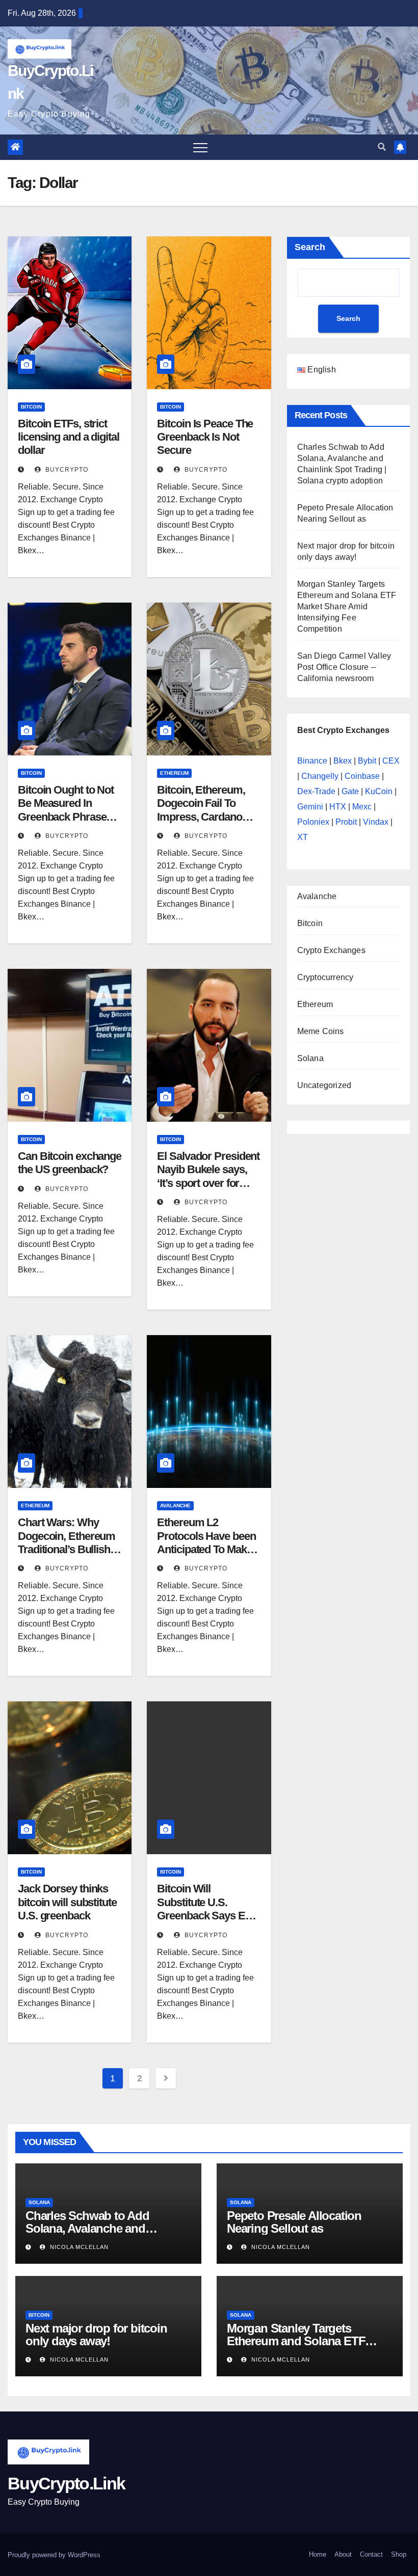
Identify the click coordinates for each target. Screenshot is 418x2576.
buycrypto (66, 470)
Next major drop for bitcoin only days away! (96, 2335)
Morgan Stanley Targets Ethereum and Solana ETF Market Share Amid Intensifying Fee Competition (347, 606)
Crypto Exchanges (331, 950)
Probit (346, 822)
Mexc (362, 807)
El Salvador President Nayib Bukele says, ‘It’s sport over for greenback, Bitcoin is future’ (208, 1183)
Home (318, 2554)
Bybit (367, 761)
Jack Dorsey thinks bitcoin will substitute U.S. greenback (67, 1902)
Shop (399, 2554)
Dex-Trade (316, 791)
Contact (371, 2554)
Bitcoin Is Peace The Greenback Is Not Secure (205, 437)
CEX (391, 761)
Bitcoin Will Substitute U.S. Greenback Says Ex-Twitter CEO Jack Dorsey (205, 1916)
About (343, 2554)
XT (303, 837)
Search (310, 247)
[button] (382, 147)
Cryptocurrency (325, 977)
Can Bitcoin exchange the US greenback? (70, 1163)
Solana (310, 1058)
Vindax (376, 822)
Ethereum (174, 773)
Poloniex (313, 822)
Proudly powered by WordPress (54, 2555)
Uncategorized (324, 1085)
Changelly (320, 776)
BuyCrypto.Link (66, 2483)
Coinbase (362, 776)
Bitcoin (31, 407)
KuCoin (379, 791)
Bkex (343, 761)
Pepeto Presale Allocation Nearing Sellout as (294, 2222)
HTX (338, 807)
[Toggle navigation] (200, 147)
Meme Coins (321, 1031)
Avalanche (175, 1506)
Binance (312, 761)
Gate (350, 791)
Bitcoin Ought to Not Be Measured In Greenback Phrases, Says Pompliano (66, 810)
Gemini (310, 807)
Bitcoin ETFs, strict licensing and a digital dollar (69, 437)
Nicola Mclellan (78, 2247)
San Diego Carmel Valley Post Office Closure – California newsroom (344, 667)
